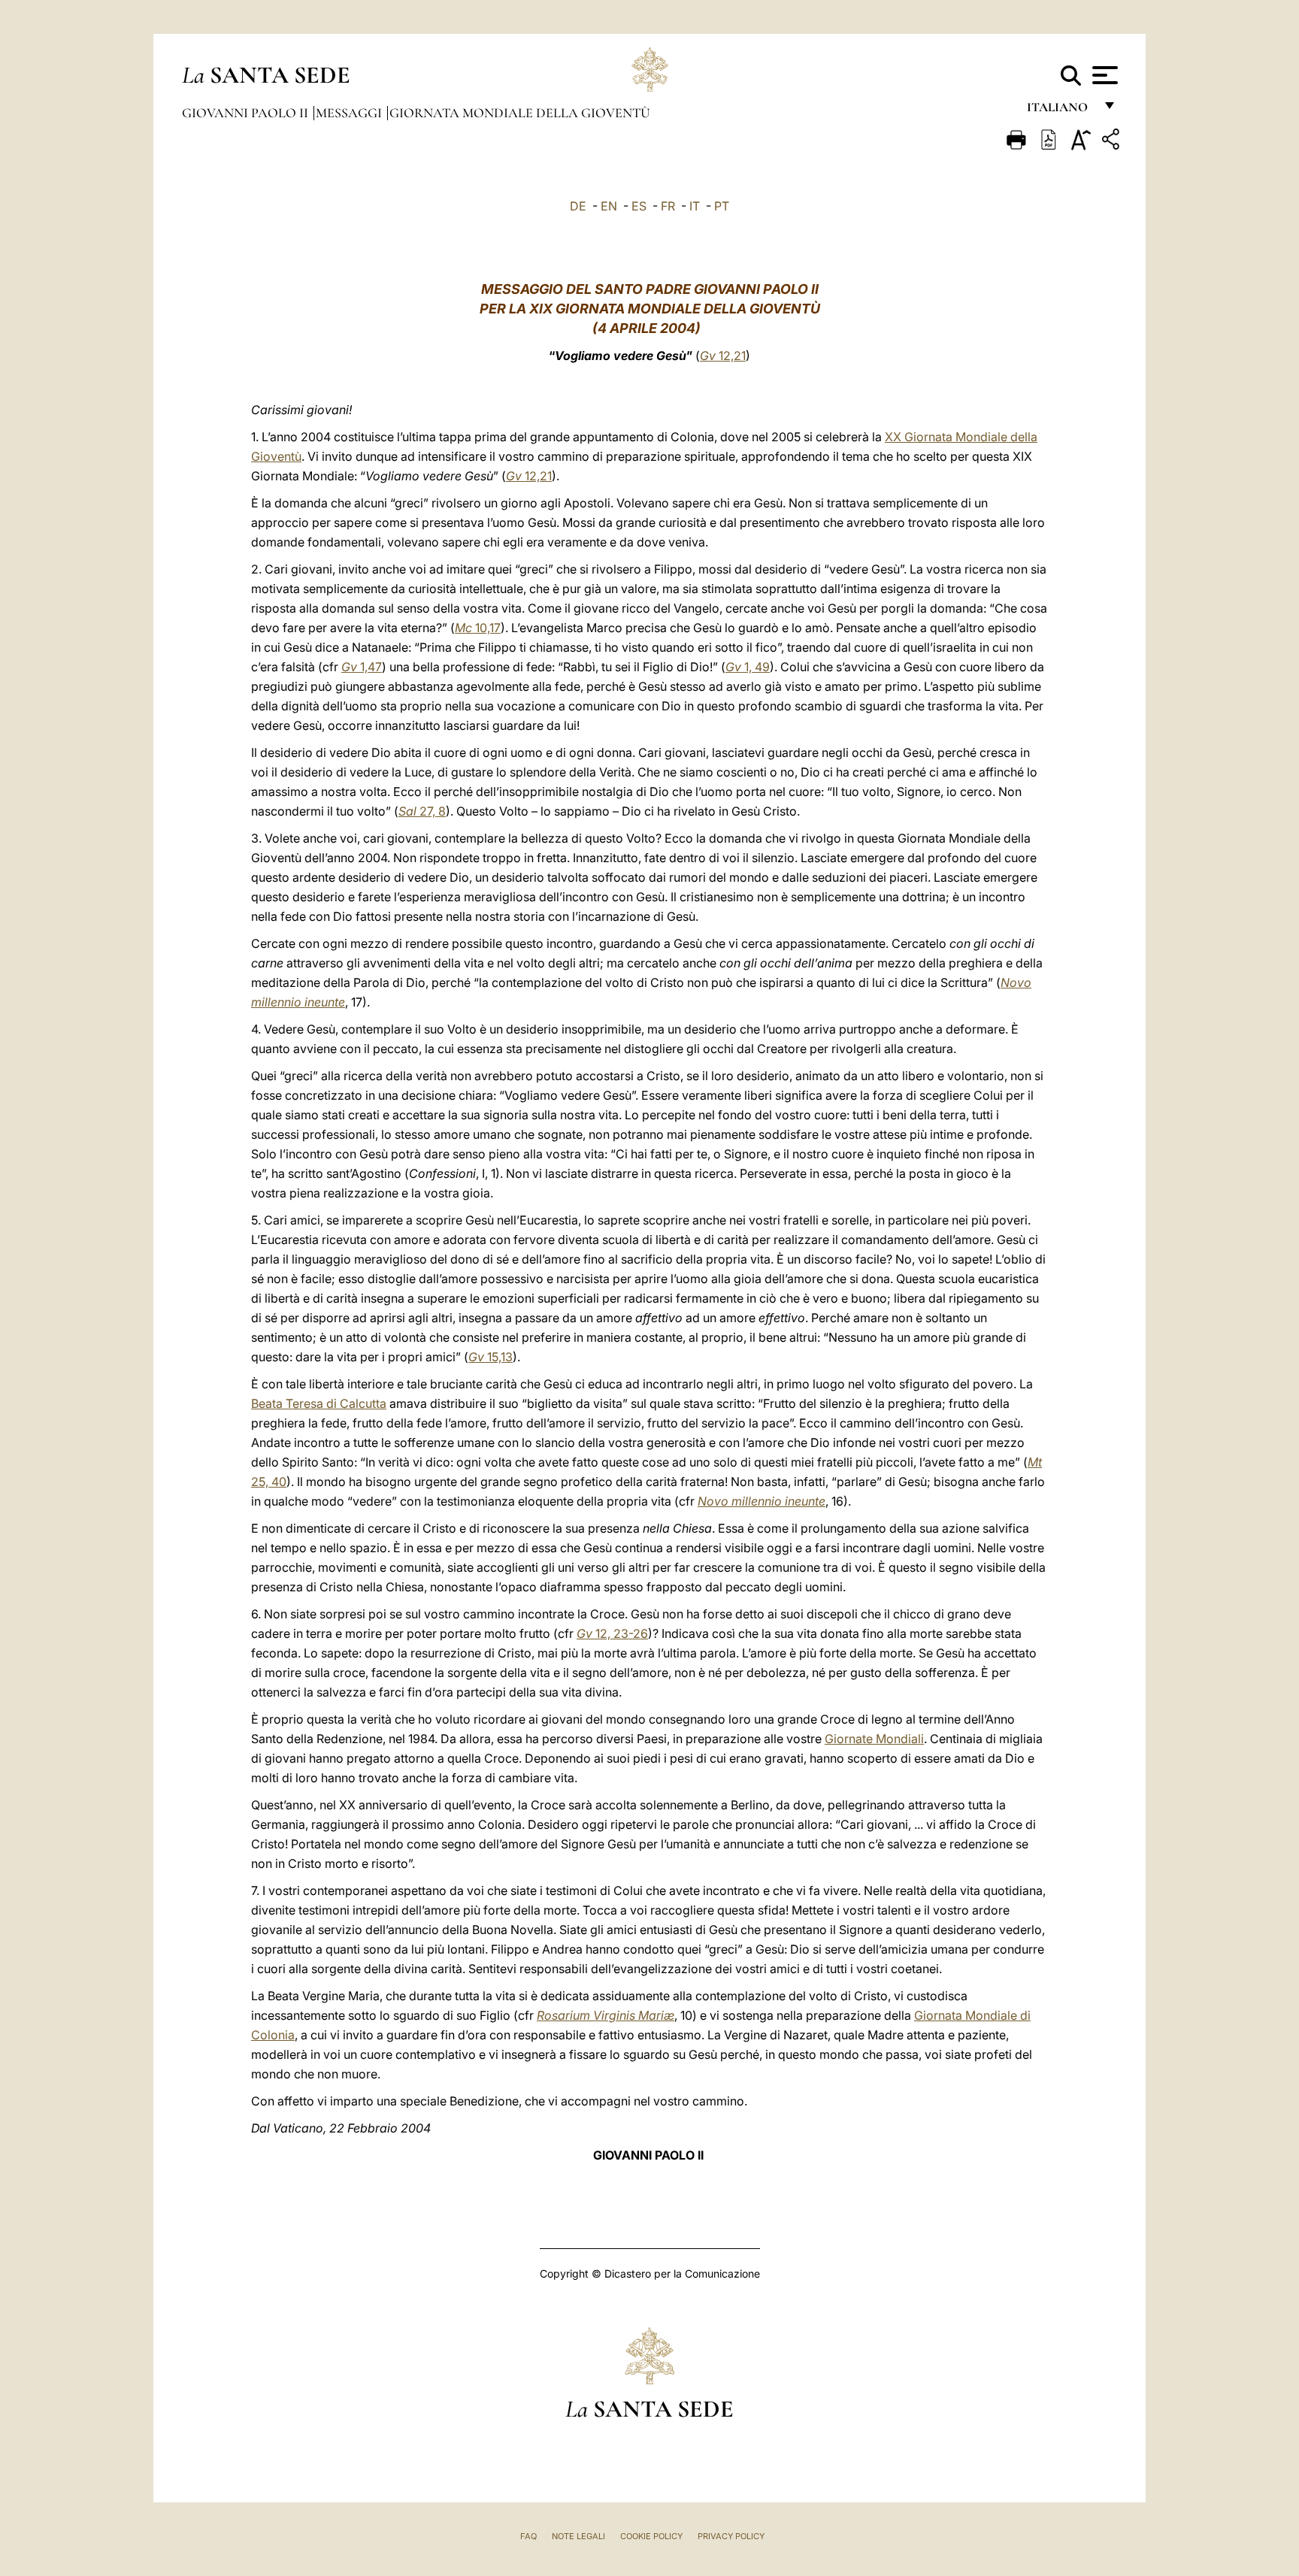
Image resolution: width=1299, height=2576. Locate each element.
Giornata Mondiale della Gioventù (520, 113)
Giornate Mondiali (874, 1739)
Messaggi (350, 113)
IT (695, 206)
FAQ (528, 2536)
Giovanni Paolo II (247, 113)
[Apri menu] (1103, 75)
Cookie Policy (651, 2536)
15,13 (491, 1357)
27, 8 (422, 811)
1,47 (362, 667)
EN (609, 206)
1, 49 (748, 667)
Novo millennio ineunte (762, 1501)
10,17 (478, 628)
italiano (1060, 111)
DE (578, 206)
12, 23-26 (612, 1633)
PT (722, 206)
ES (639, 206)
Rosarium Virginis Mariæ (606, 2015)
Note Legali (578, 2536)
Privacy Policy (731, 2536)
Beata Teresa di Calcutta (319, 1403)
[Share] (1113, 142)
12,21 (723, 356)
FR (668, 206)
